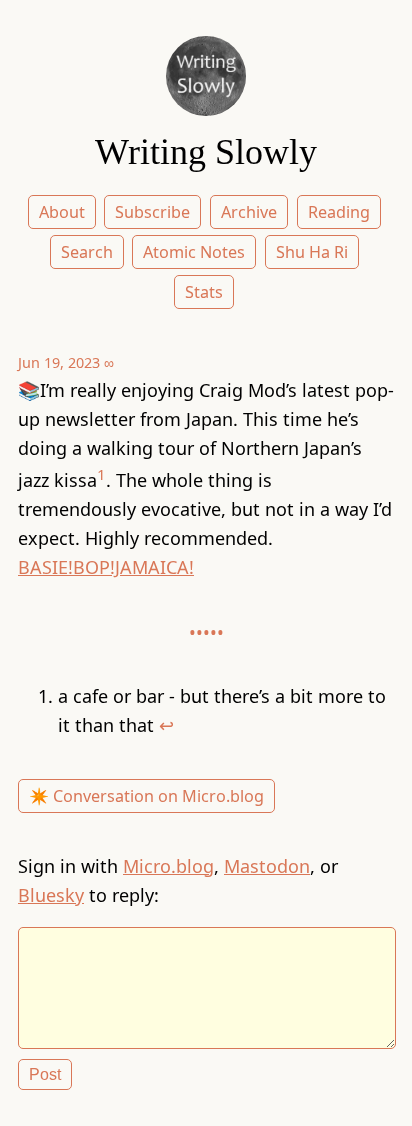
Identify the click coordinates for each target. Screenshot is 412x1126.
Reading (339, 212)
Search (87, 252)
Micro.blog (168, 866)
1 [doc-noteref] (101, 474)
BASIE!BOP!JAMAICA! (106, 567)
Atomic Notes (194, 252)
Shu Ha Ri (312, 252)
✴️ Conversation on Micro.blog (146, 796)
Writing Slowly (206, 152)
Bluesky (51, 895)
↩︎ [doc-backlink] (166, 725)
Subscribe (152, 212)
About (62, 212)
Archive (249, 212)
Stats (204, 292)
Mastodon (267, 866)
